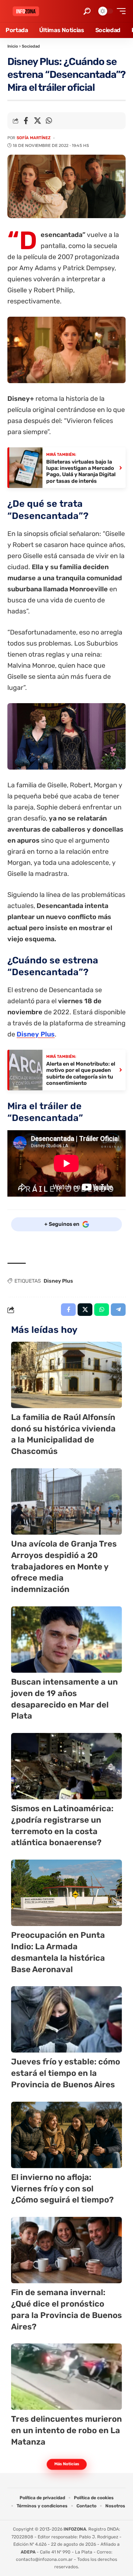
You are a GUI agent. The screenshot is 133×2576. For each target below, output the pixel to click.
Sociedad (31, 46)
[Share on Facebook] (26, 121)
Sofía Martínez (34, 138)
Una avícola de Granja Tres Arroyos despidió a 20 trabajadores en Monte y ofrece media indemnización (64, 1566)
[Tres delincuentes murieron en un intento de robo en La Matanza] (66, 2377)
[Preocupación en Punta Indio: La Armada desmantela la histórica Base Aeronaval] (66, 1893)
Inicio (13, 46)
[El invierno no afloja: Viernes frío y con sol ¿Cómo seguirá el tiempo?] (66, 2135)
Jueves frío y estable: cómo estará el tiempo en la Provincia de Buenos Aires (66, 2073)
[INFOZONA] (26, 11)
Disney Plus (36, 1034)
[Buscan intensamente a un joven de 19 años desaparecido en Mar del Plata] (66, 1640)
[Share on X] (37, 121)
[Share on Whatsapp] (49, 121)
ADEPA (28, 2552)
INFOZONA (75, 2529)
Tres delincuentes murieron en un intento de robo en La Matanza (66, 2430)
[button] (87, 11)
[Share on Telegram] (118, 1310)
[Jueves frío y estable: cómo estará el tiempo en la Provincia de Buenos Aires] (66, 2019)
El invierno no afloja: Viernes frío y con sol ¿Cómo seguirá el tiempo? (62, 2189)
